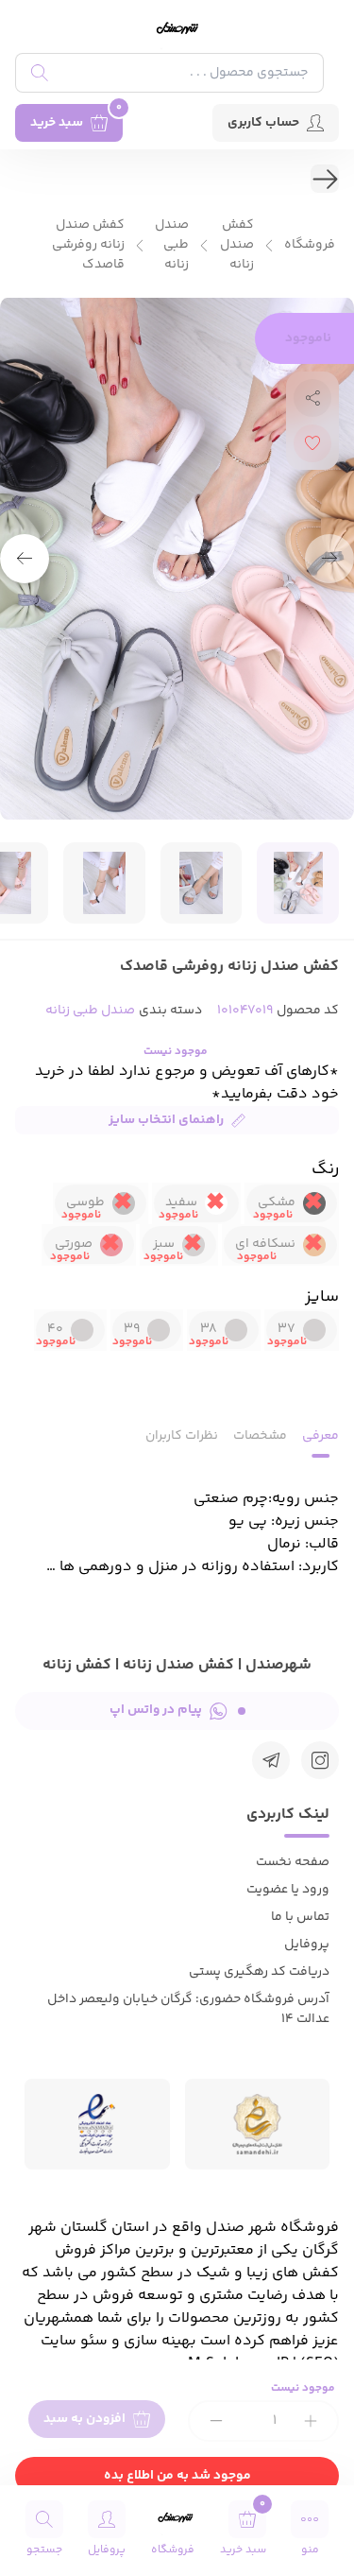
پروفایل (307, 1945)
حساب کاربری (263, 123)
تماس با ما (300, 1917)
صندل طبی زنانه (172, 245)
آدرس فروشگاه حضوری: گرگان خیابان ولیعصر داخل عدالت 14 (188, 2009)
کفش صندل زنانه (237, 245)
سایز (322, 1297)
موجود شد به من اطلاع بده (177, 2476)
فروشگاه (310, 245)
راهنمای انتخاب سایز (166, 1120)
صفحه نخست (293, 1862)
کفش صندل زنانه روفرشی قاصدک (88, 245)
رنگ (325, 1169)
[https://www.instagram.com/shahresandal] (320, 1760)
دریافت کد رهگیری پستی (259, 1972)
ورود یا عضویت (288, 1890)
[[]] (271, 1760)
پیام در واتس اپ (156, 1710)
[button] (25, 559)
